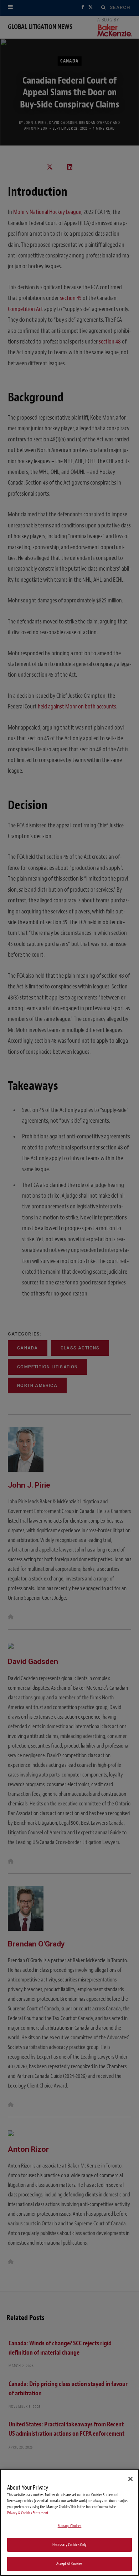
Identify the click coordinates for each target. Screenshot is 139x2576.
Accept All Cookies (69, 2564)
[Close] (130, 2479)
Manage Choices (70, 2526)
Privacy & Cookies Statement (28, 2513)
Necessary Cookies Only (70, 2545)
